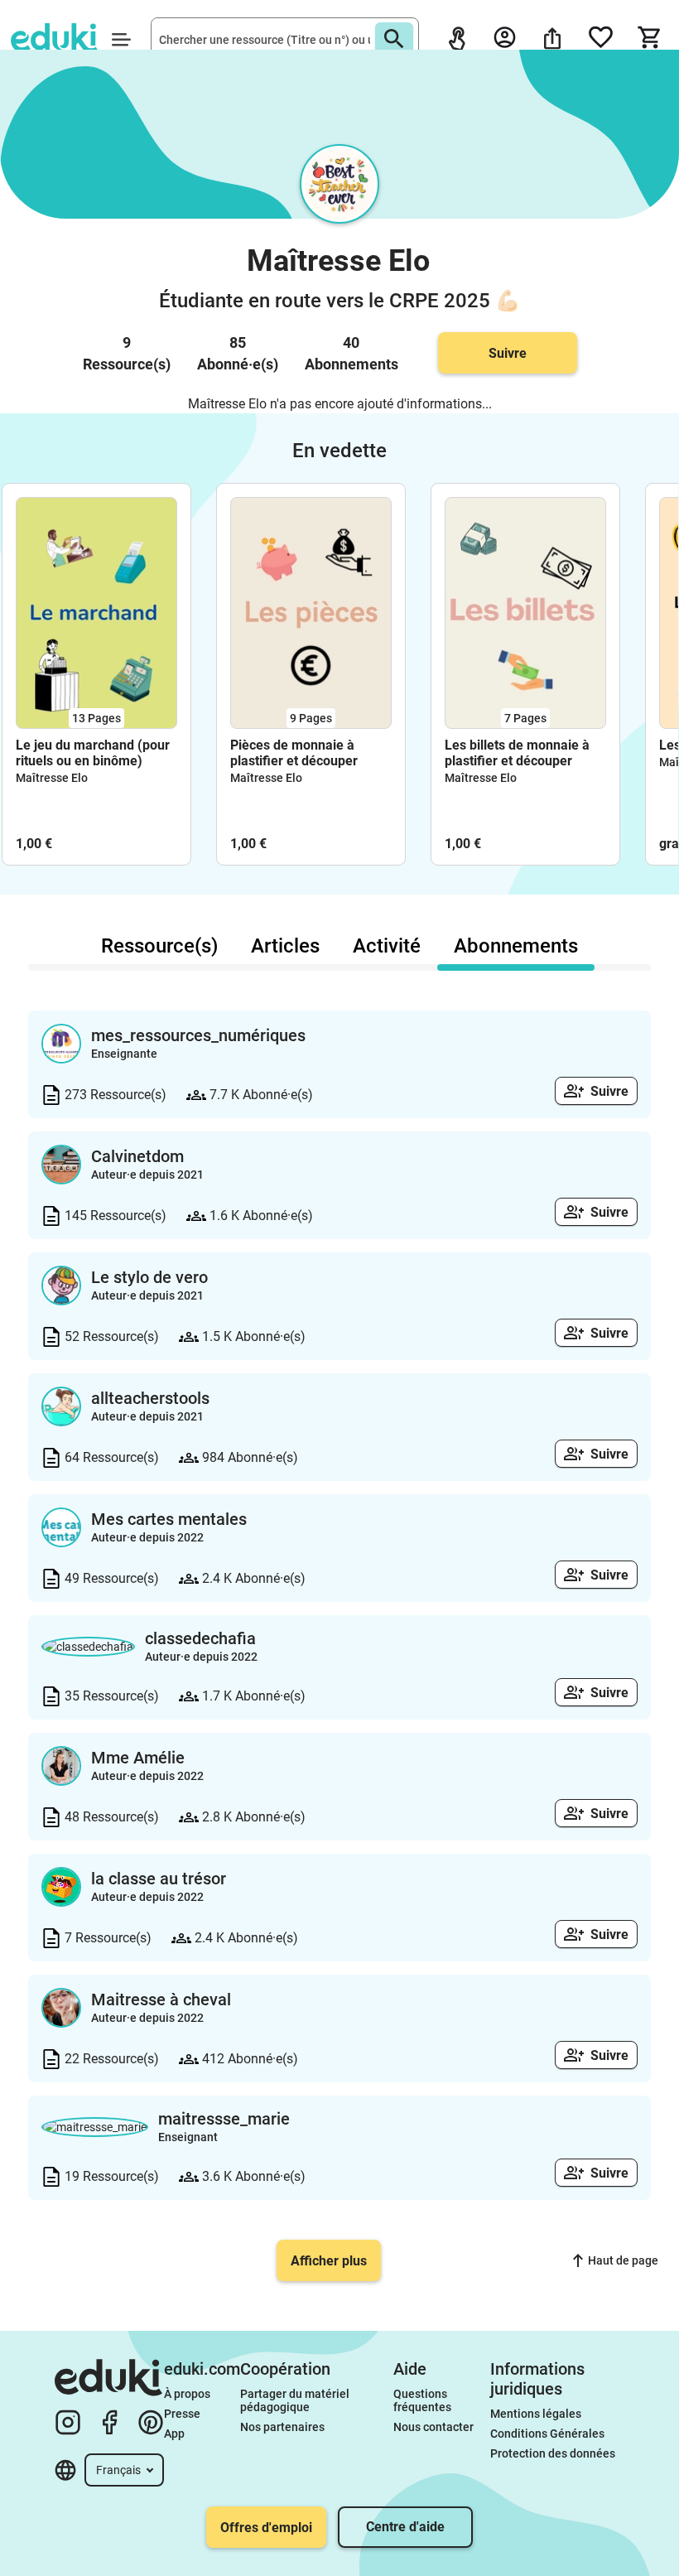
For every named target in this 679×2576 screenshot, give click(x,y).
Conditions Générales (547, 2434)
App (174, 2434)
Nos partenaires (282, 2427)
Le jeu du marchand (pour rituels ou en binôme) (93, 753)
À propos (188, 2394)
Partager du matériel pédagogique (296, 2400)
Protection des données (553, 2453)
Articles (285, 946)
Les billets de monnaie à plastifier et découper (517, 753)
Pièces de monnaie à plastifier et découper (294, 753)
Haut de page (623, 2260)
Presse (182, 2414)
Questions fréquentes (422, 2400)
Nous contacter (433, 2427)
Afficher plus (329, 2261)
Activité (387, 946)
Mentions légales (537, 2414)
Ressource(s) (159, 946)
